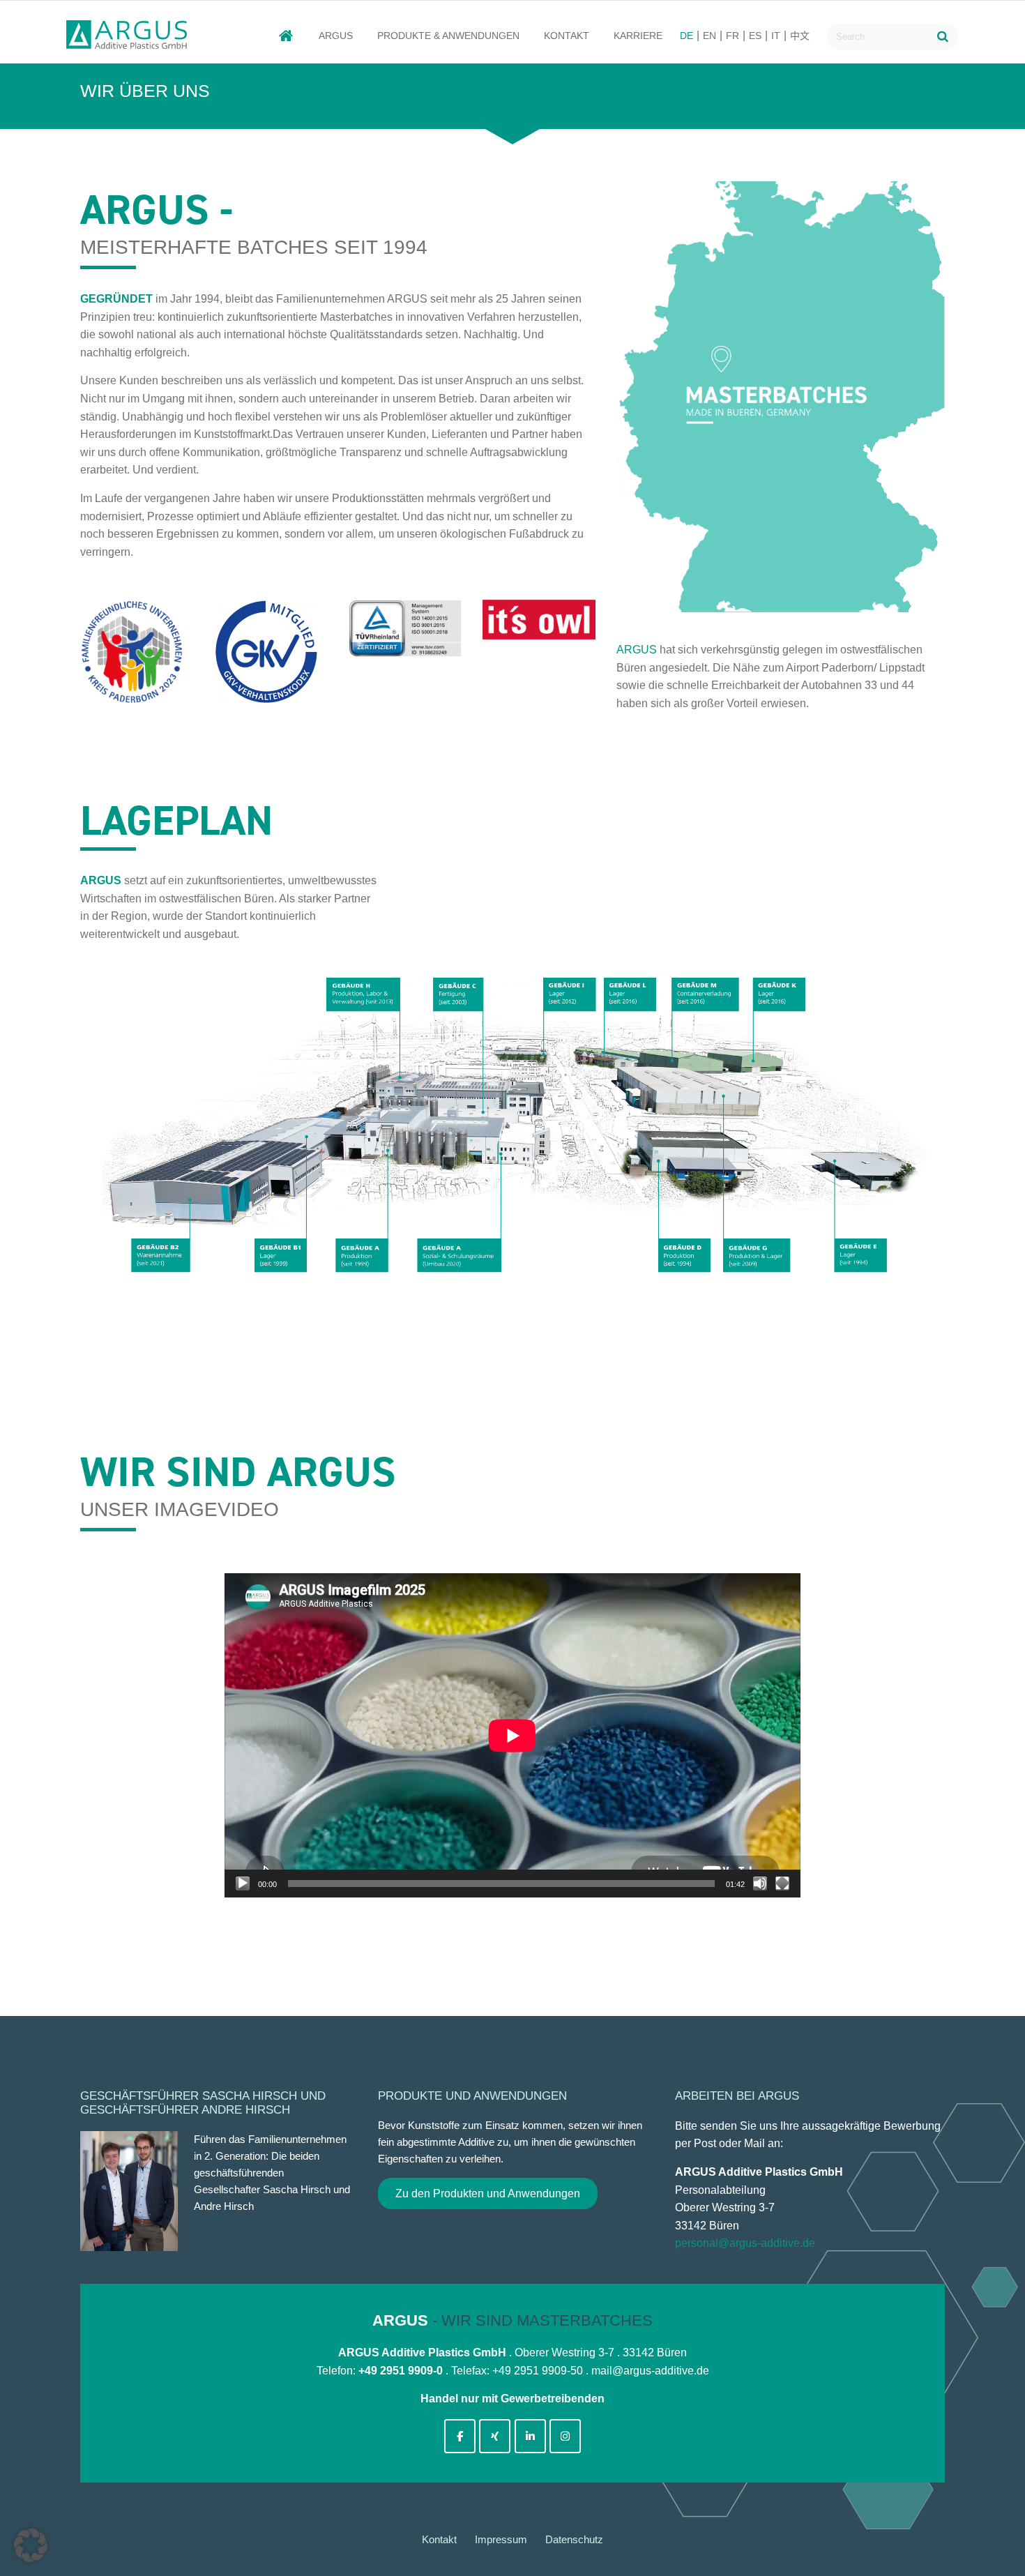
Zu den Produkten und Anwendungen (488, 2194)
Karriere (638, 36)
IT (776, 36)
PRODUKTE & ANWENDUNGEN (448, 36)
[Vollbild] (782, 1884)
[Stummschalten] (760, 1884)
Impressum (501, 2539)
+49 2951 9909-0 (401, 2371)
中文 (800, 36)
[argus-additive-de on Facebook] (460, 2436)
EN (709, 36)
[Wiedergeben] (243, 1884)
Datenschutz (574, 2539)
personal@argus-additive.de (745, 2243)
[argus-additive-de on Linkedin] (530, 2436)
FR (732, 36)
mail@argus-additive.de (650, 2371)
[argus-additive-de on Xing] (495, 2436)
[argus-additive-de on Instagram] (565, 2436)
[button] (31, 2545)
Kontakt (567, 36)
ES (755, 36)
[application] (512, 1735)
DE (686, 36)
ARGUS (336, 36)
